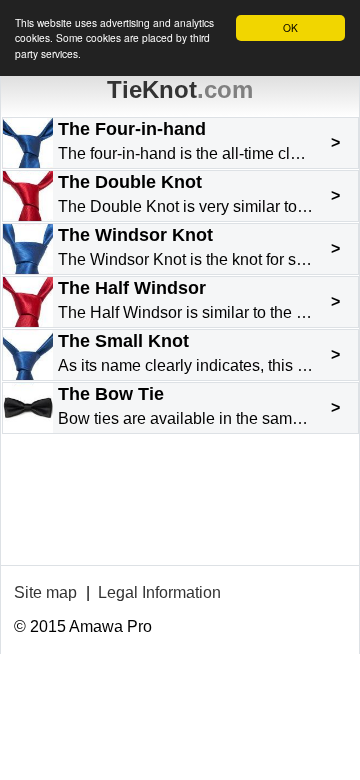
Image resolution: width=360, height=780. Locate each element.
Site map (45, 592)
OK (290, 27)
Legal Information (159, 592)
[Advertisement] (180, 517)
